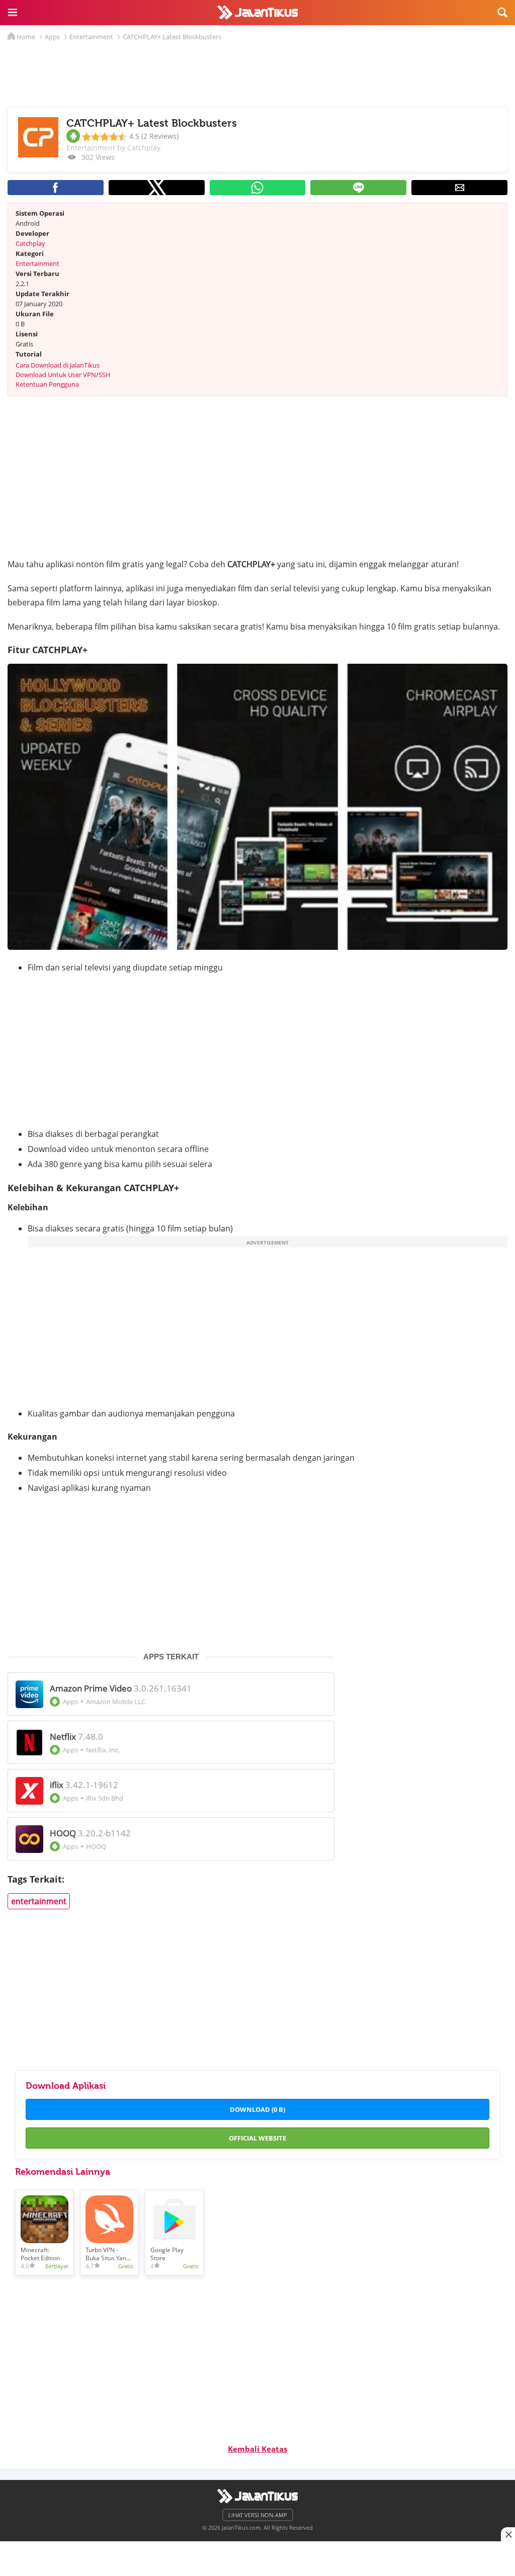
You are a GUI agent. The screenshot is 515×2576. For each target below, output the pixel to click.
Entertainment (37, 263)
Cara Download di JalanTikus (58, 365)
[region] (257, 2556)
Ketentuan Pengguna (47, 384)
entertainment (39, 1901)
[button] (13, 13)
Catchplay (30, 243)
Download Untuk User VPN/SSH (63, 375)
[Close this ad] (508, 2534)
